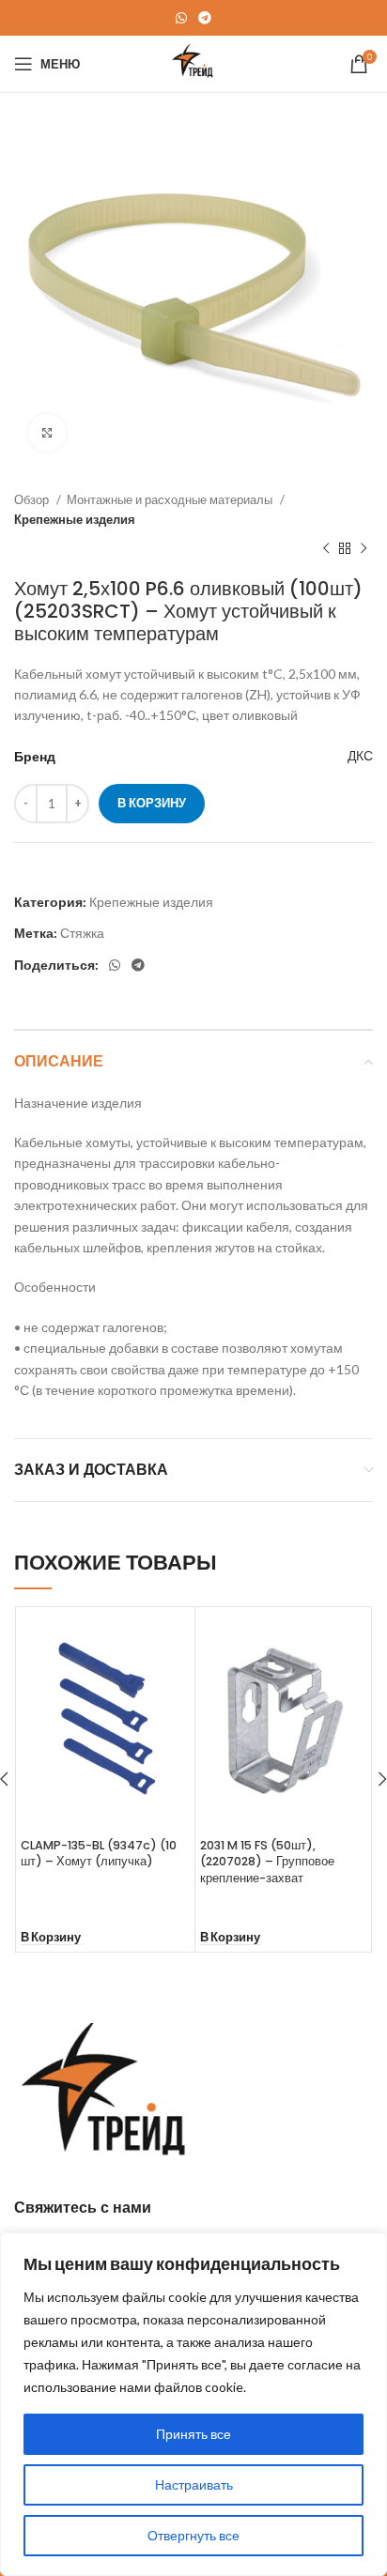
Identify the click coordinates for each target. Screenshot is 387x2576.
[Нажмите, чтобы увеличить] (47, 433)
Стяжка (82, 933)
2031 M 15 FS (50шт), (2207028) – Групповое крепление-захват (267, 1862)
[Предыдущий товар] (326, 549)
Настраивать (194, 2484)
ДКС (360, 755)
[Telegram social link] (205, 18)
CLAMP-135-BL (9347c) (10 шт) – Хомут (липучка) (99, 1854)
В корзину (152, 803)
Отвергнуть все (193, 2535)
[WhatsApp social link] (181, 18)
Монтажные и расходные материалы (171, 499)
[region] (193, 2404)
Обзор (33, 499)
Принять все (193, 2434)
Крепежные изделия (75, 519)
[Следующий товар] (364, 549)
